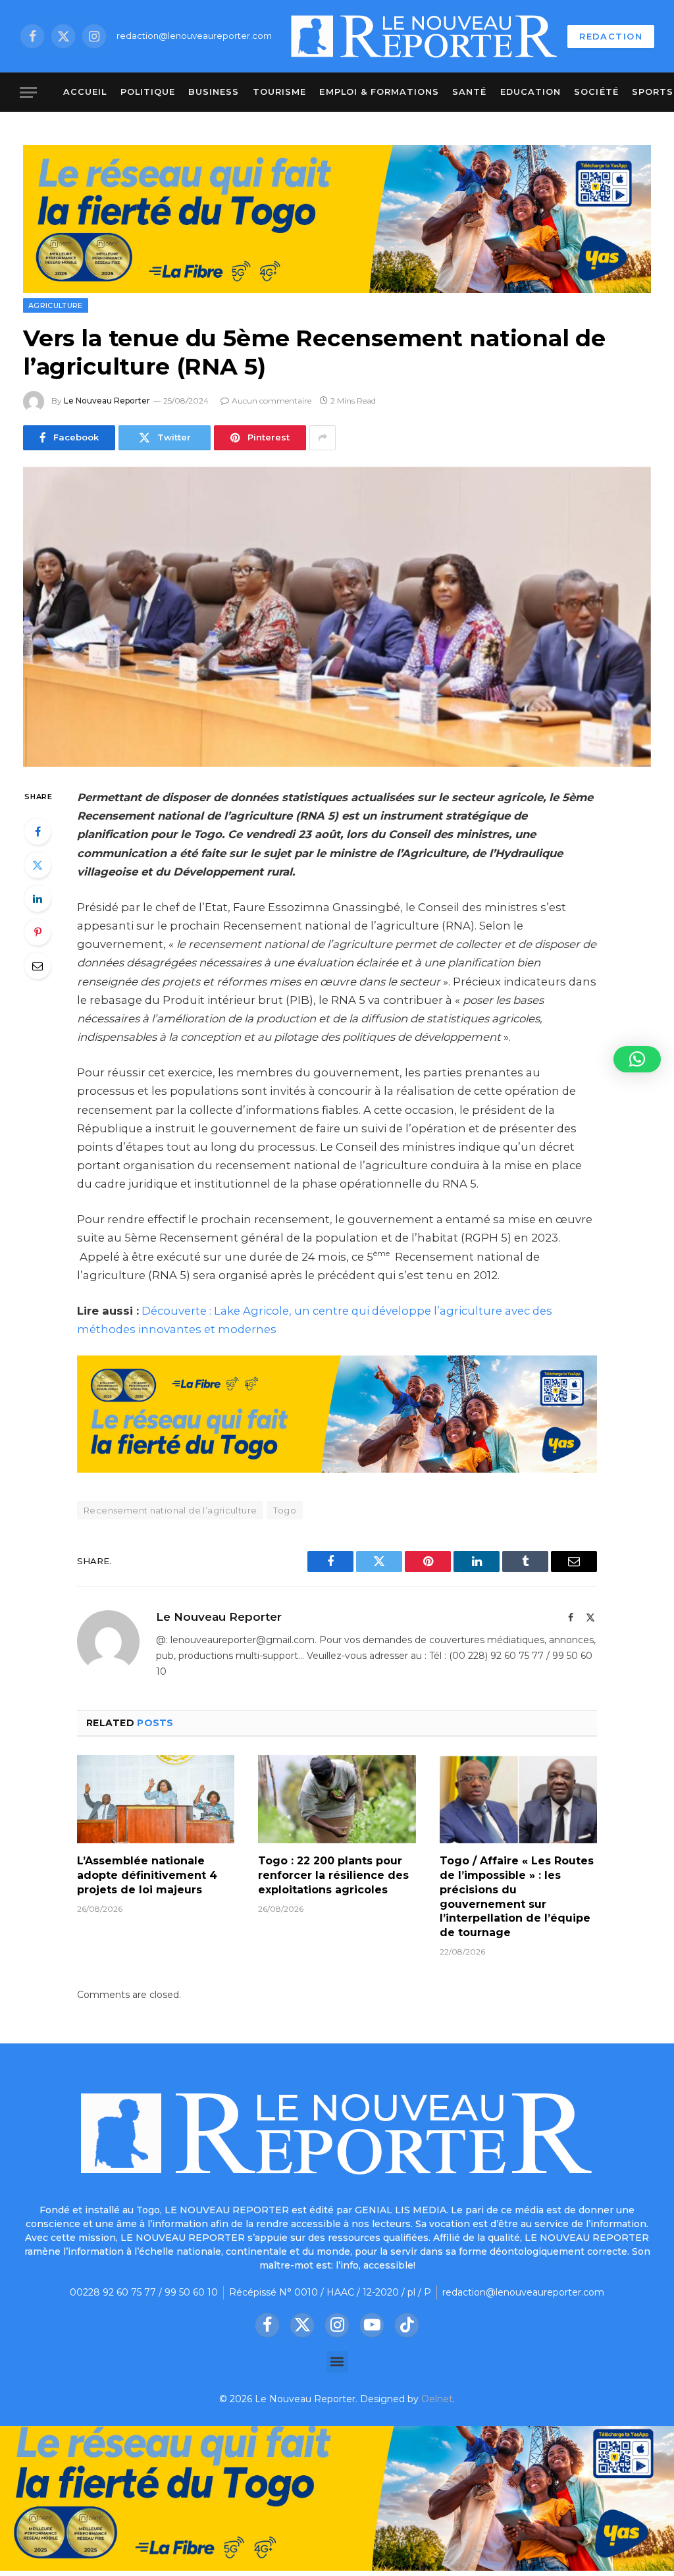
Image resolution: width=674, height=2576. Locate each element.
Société (596, 92)
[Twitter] (38, 865)
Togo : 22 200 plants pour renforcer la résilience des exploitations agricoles (333, 1875)
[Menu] (28, 92)
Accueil (85, 92)
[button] (337, 2362)
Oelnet (437, 2399)
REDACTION (611, 36)
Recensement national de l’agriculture (170, 1510)
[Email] (38, 966)
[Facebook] (38, 831)
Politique (148, 92)
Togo (285, 1510)
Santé (469, 92)
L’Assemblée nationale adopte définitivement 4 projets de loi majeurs (147, 1875)
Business (214, 92)
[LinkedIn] (38, 899)
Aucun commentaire (272, 401)
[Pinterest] (38, 932)
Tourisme (279, 92)
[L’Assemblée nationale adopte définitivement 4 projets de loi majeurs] (156, 1800)
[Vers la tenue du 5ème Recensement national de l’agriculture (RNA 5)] (337, 617)
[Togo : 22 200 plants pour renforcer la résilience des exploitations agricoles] (337, 1800)
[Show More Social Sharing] (323, 438)
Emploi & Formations (379, 92)
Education (531, 92)
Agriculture (56, 305)
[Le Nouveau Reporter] (425, 36)
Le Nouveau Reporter (107, 401)
